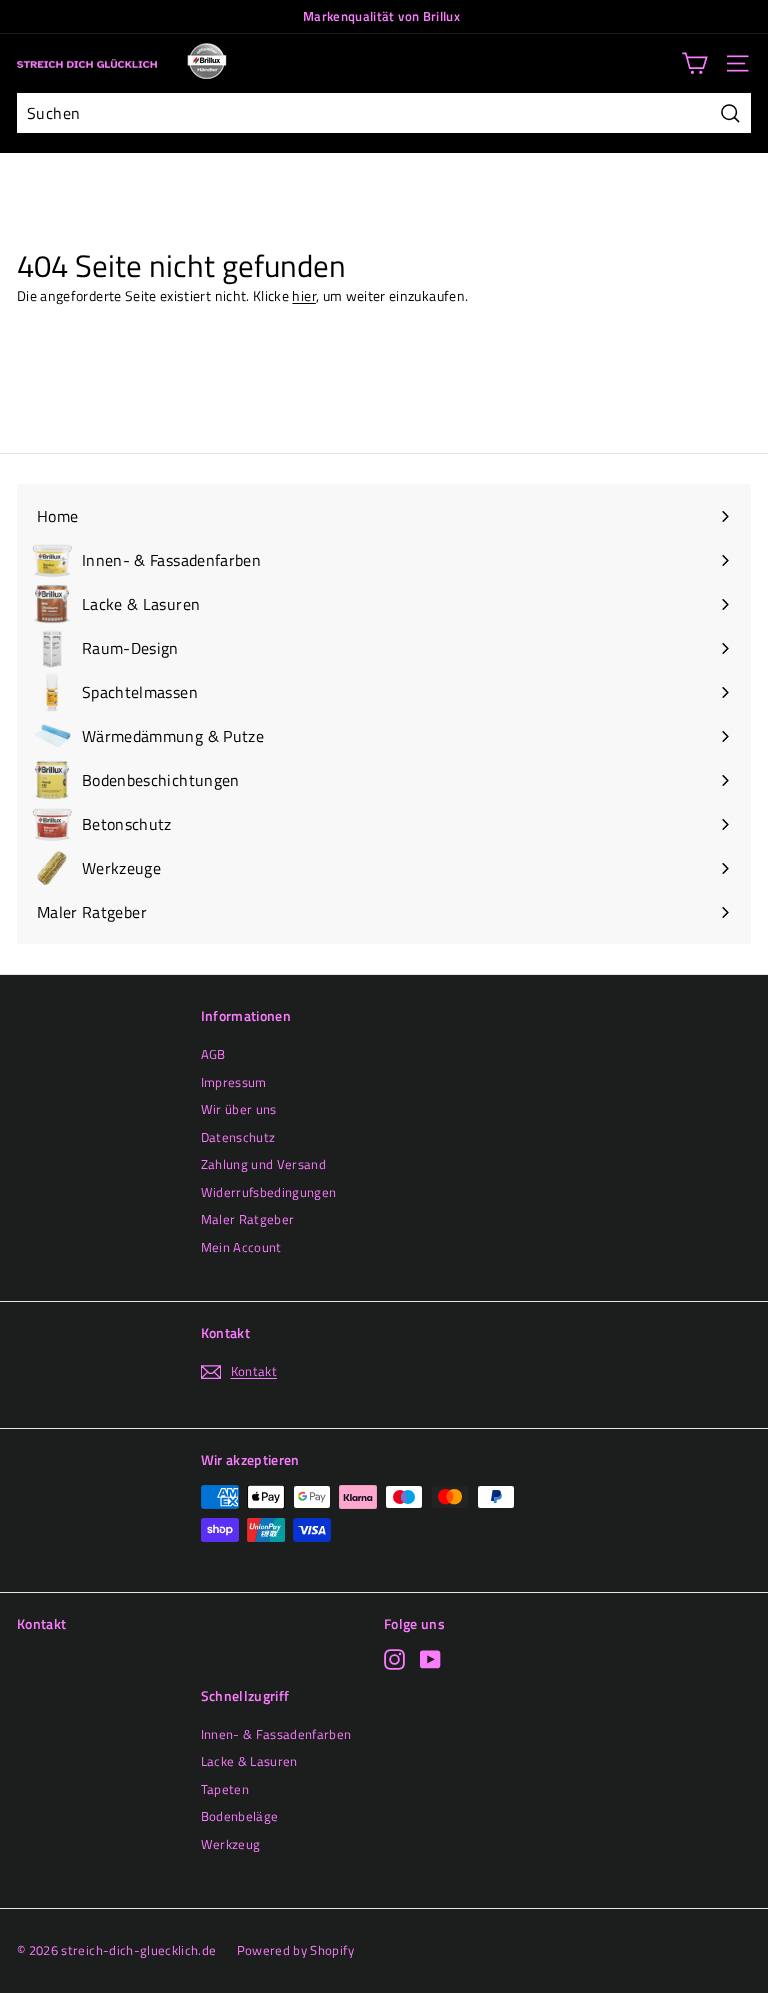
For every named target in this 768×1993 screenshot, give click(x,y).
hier (303, 295)
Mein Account (241, 1247)
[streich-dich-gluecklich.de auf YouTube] (430, 1659)
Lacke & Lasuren (249, 1761)
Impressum (234, 1082)
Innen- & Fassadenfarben (276, 1734)
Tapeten (225, 1789)
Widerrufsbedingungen (269, 1192)
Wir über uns (239, 1109)
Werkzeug (231, 1844)
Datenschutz (238, 1137)
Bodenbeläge (240, 1816)
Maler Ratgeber (248, 1219)
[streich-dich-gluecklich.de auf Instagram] (394, 1659)
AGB (213, 1054)
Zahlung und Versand (264, 1164)
